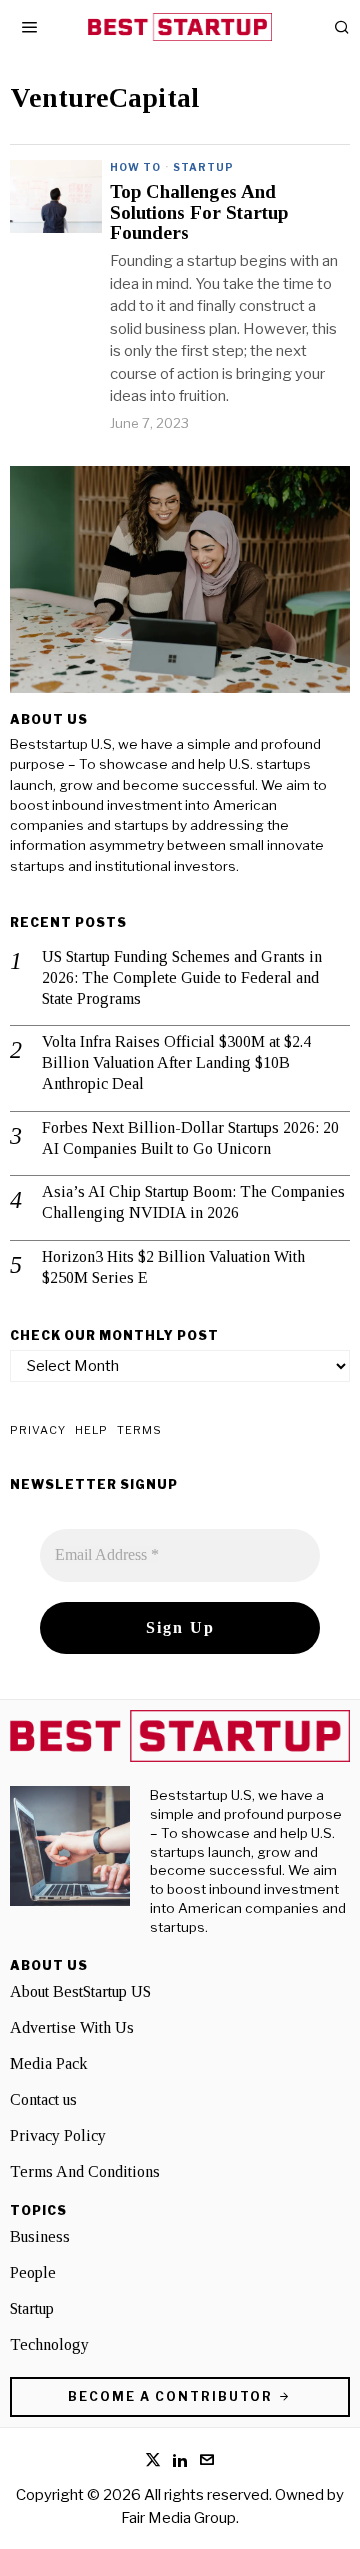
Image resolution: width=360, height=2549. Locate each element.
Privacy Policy (58, 2135)
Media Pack (48, 2063)
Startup (203, 167)
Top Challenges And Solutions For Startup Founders (199, 213)
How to (135, 167)
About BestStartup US (80, 1991)
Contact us (43, 2099)
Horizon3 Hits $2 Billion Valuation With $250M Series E (173, 1267)
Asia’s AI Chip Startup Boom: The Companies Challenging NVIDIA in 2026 (193, 1202)
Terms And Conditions (85, 2171)
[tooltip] (153, 2460)
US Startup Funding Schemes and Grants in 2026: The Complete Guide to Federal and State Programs (182, 977)
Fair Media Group (178, 2518)
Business (40, 2236)
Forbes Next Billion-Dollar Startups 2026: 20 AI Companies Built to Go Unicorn (190, 1138)
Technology (49, 2344)
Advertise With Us (72, 2027)
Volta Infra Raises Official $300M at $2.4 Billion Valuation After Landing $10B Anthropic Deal (176, 1062)
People (33, 2272)
